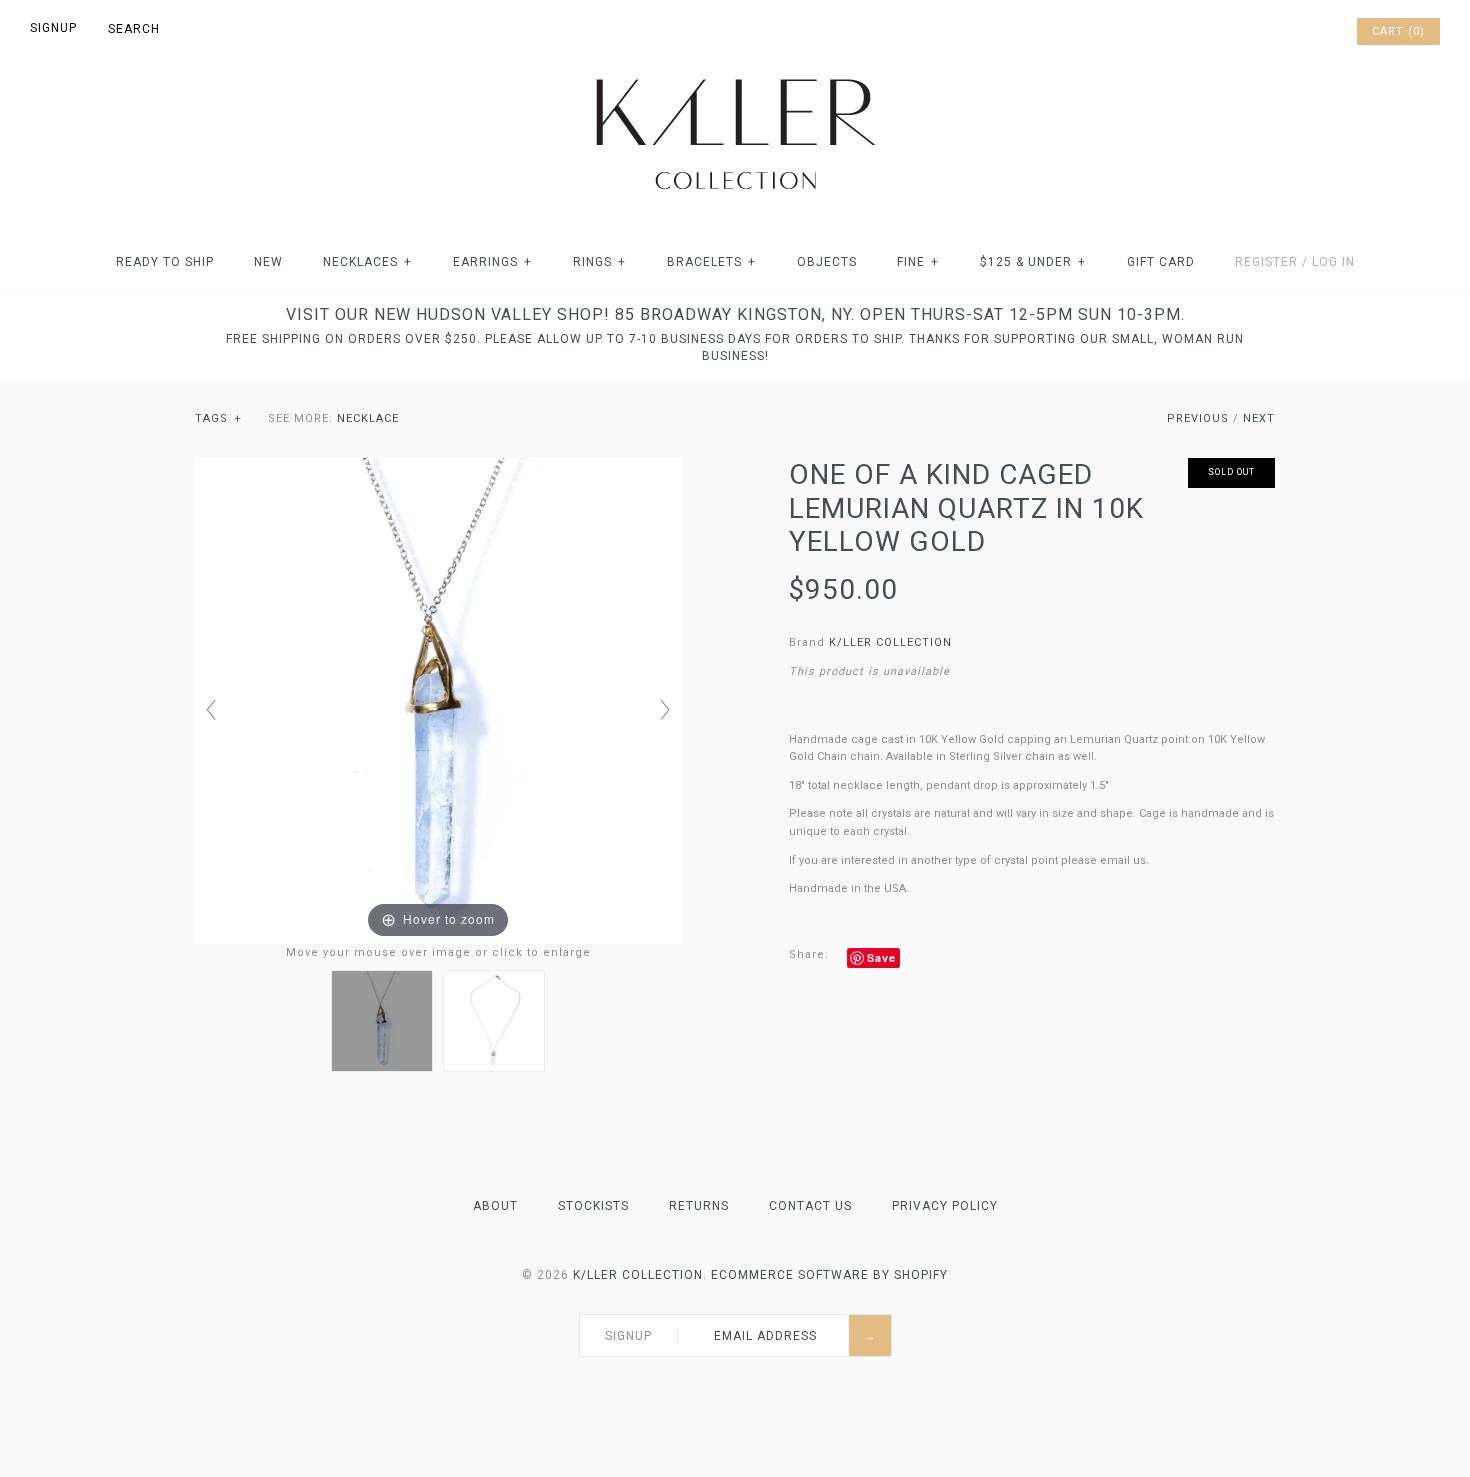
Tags (218, 418)
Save (881, 957)
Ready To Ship (165, 262)
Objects (827, 262)
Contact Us (810, 1206)
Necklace (368, 418)
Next (1259, 418)
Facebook (1260, 32)
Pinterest (1286, 32)
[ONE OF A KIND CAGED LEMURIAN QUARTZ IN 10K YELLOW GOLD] (382, 1021)
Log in (1333, 262)
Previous (1198, 418)
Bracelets (711, 262)
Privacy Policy (945, 1206)
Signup (53, 28)
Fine (918, 262)
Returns (699, 1206)
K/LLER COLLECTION (890, 642)
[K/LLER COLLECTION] (735, 73)
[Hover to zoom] (438, 700)
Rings (599, 262)
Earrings (492, 262)
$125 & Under (1033, 262)
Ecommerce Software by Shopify (829, 1275)
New (268, 262)
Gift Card (1161, 262)
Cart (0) (1398, 31)
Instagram (1312, 32)
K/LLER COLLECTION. (640, 1275)
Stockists (593, 1206)
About (495, 1206)
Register (1266, 262)
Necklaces (367, 262)
